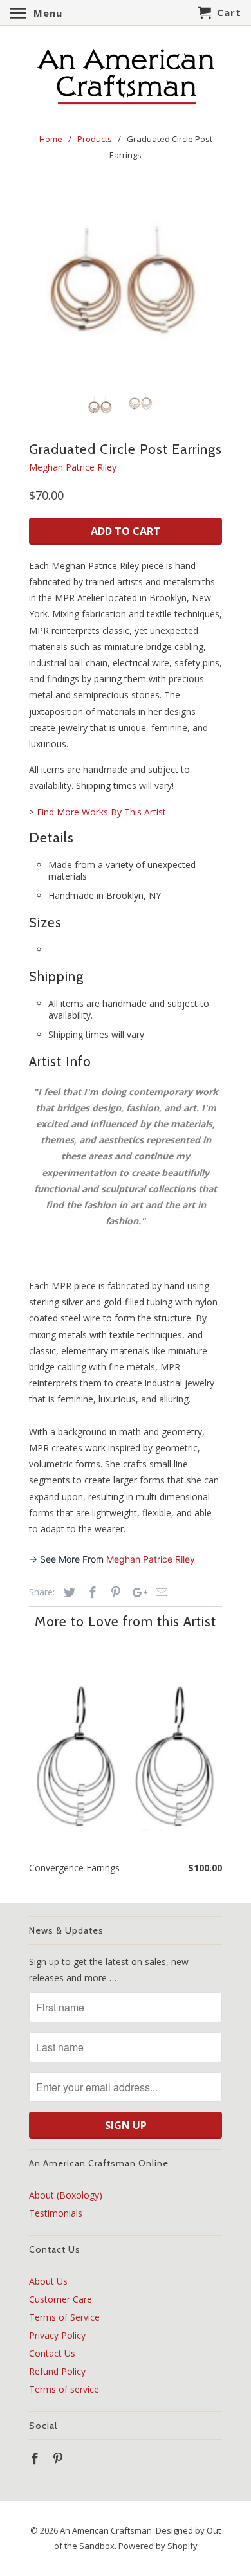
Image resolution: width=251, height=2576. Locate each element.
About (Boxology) (66, 2195)
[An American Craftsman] (126, 77)
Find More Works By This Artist (101, 812)
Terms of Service (64, 2317)
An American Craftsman (106, 2530)
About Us (48, 2281)
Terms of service (64, 2389)
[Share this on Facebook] (91, 1592)
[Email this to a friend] (160, 1592)
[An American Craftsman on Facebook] (36, 2458)
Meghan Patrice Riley (73, 467)
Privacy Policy (57, 2335)
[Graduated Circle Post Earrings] (126, 284)
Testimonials (56, 2213)
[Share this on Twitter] (68, 1592)
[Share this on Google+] (136, 1592)
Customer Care (60, 2299)
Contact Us (52, 2353)
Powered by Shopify (158, 2546)
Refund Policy (57, 2371)
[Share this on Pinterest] (114, 1592)
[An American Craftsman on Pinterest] (59, 2458)
